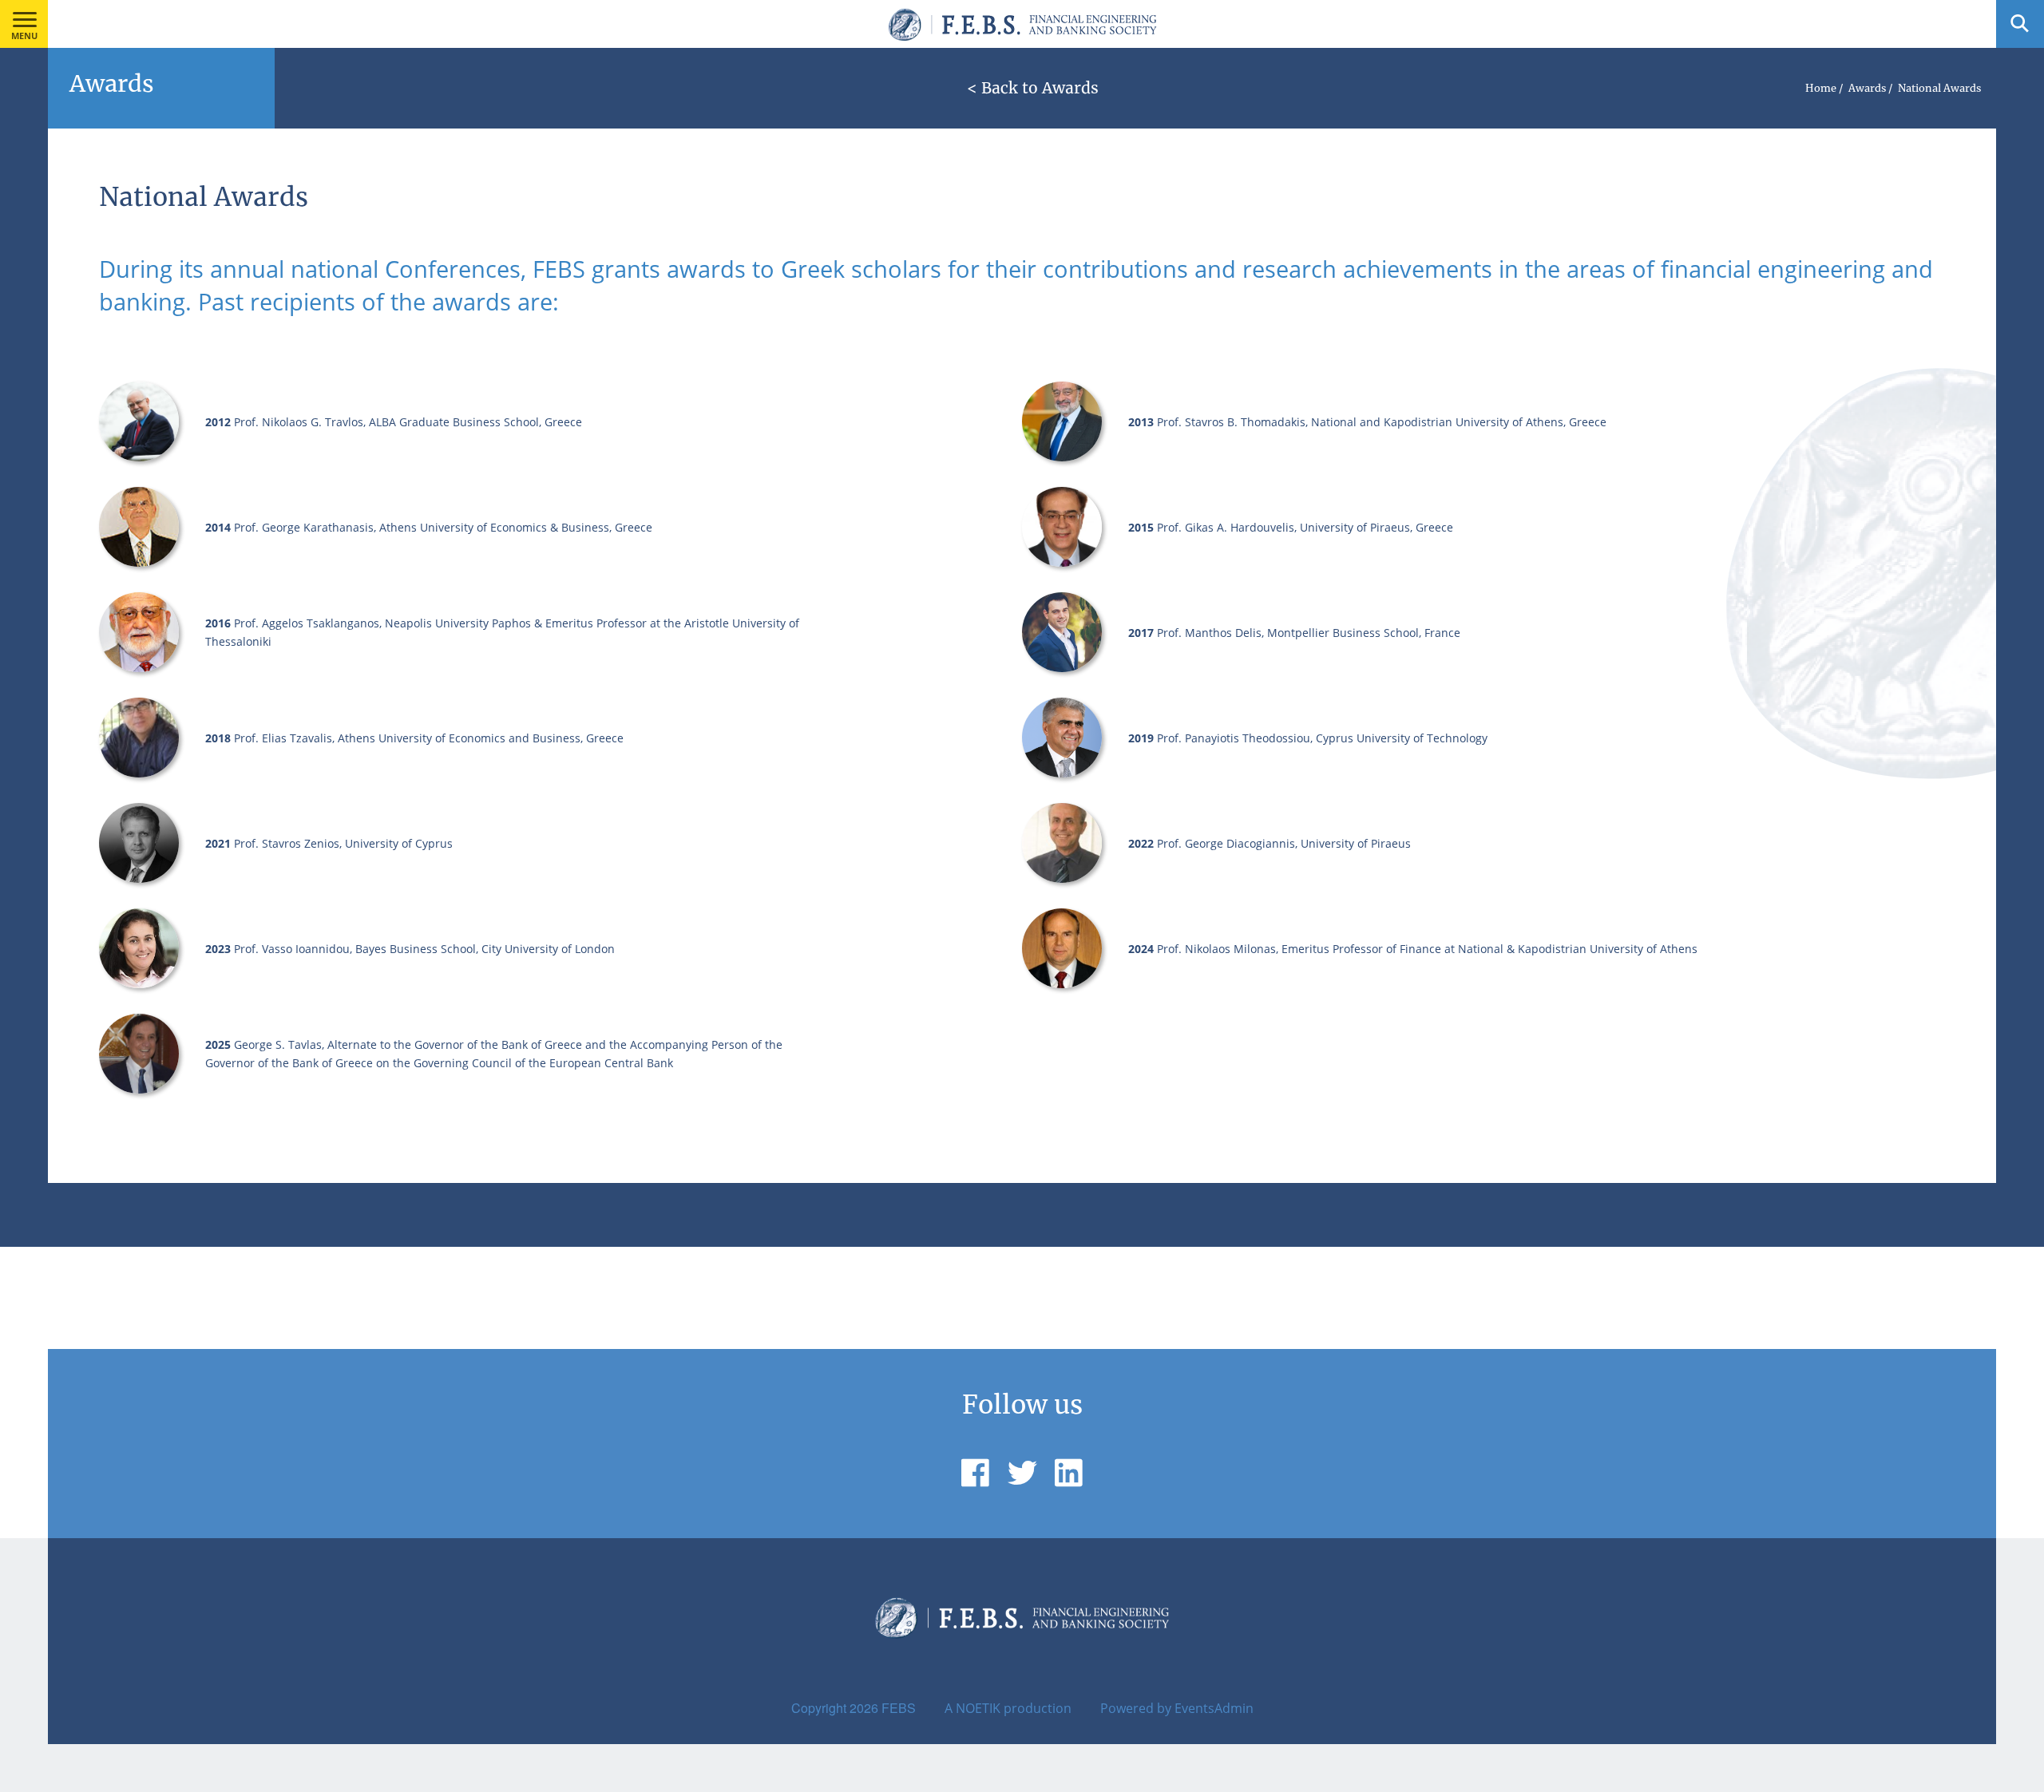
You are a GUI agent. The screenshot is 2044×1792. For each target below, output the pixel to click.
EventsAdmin (1214, 1708)
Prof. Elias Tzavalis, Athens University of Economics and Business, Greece (429, 738)
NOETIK (978, 1708)
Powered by (1136, 1708)
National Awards (1939, 88)
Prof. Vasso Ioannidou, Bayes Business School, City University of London (424, 949)
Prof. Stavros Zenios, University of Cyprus (343, 843)
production (1038, 1708)
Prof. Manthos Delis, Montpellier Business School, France (1309, 633)
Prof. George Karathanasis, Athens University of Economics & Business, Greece (443, 527)
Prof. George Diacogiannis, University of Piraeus (1284, 843)
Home (1821, 88)
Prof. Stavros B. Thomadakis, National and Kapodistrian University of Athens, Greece (1382, 422)
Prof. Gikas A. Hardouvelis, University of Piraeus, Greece (1305, 527)
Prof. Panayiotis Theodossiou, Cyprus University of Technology (1322, 738)
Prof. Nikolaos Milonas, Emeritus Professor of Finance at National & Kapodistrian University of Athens (1427, 949)
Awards (1867, 88)
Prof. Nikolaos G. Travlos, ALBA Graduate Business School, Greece (408, 422)
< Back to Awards (1033, 88)
